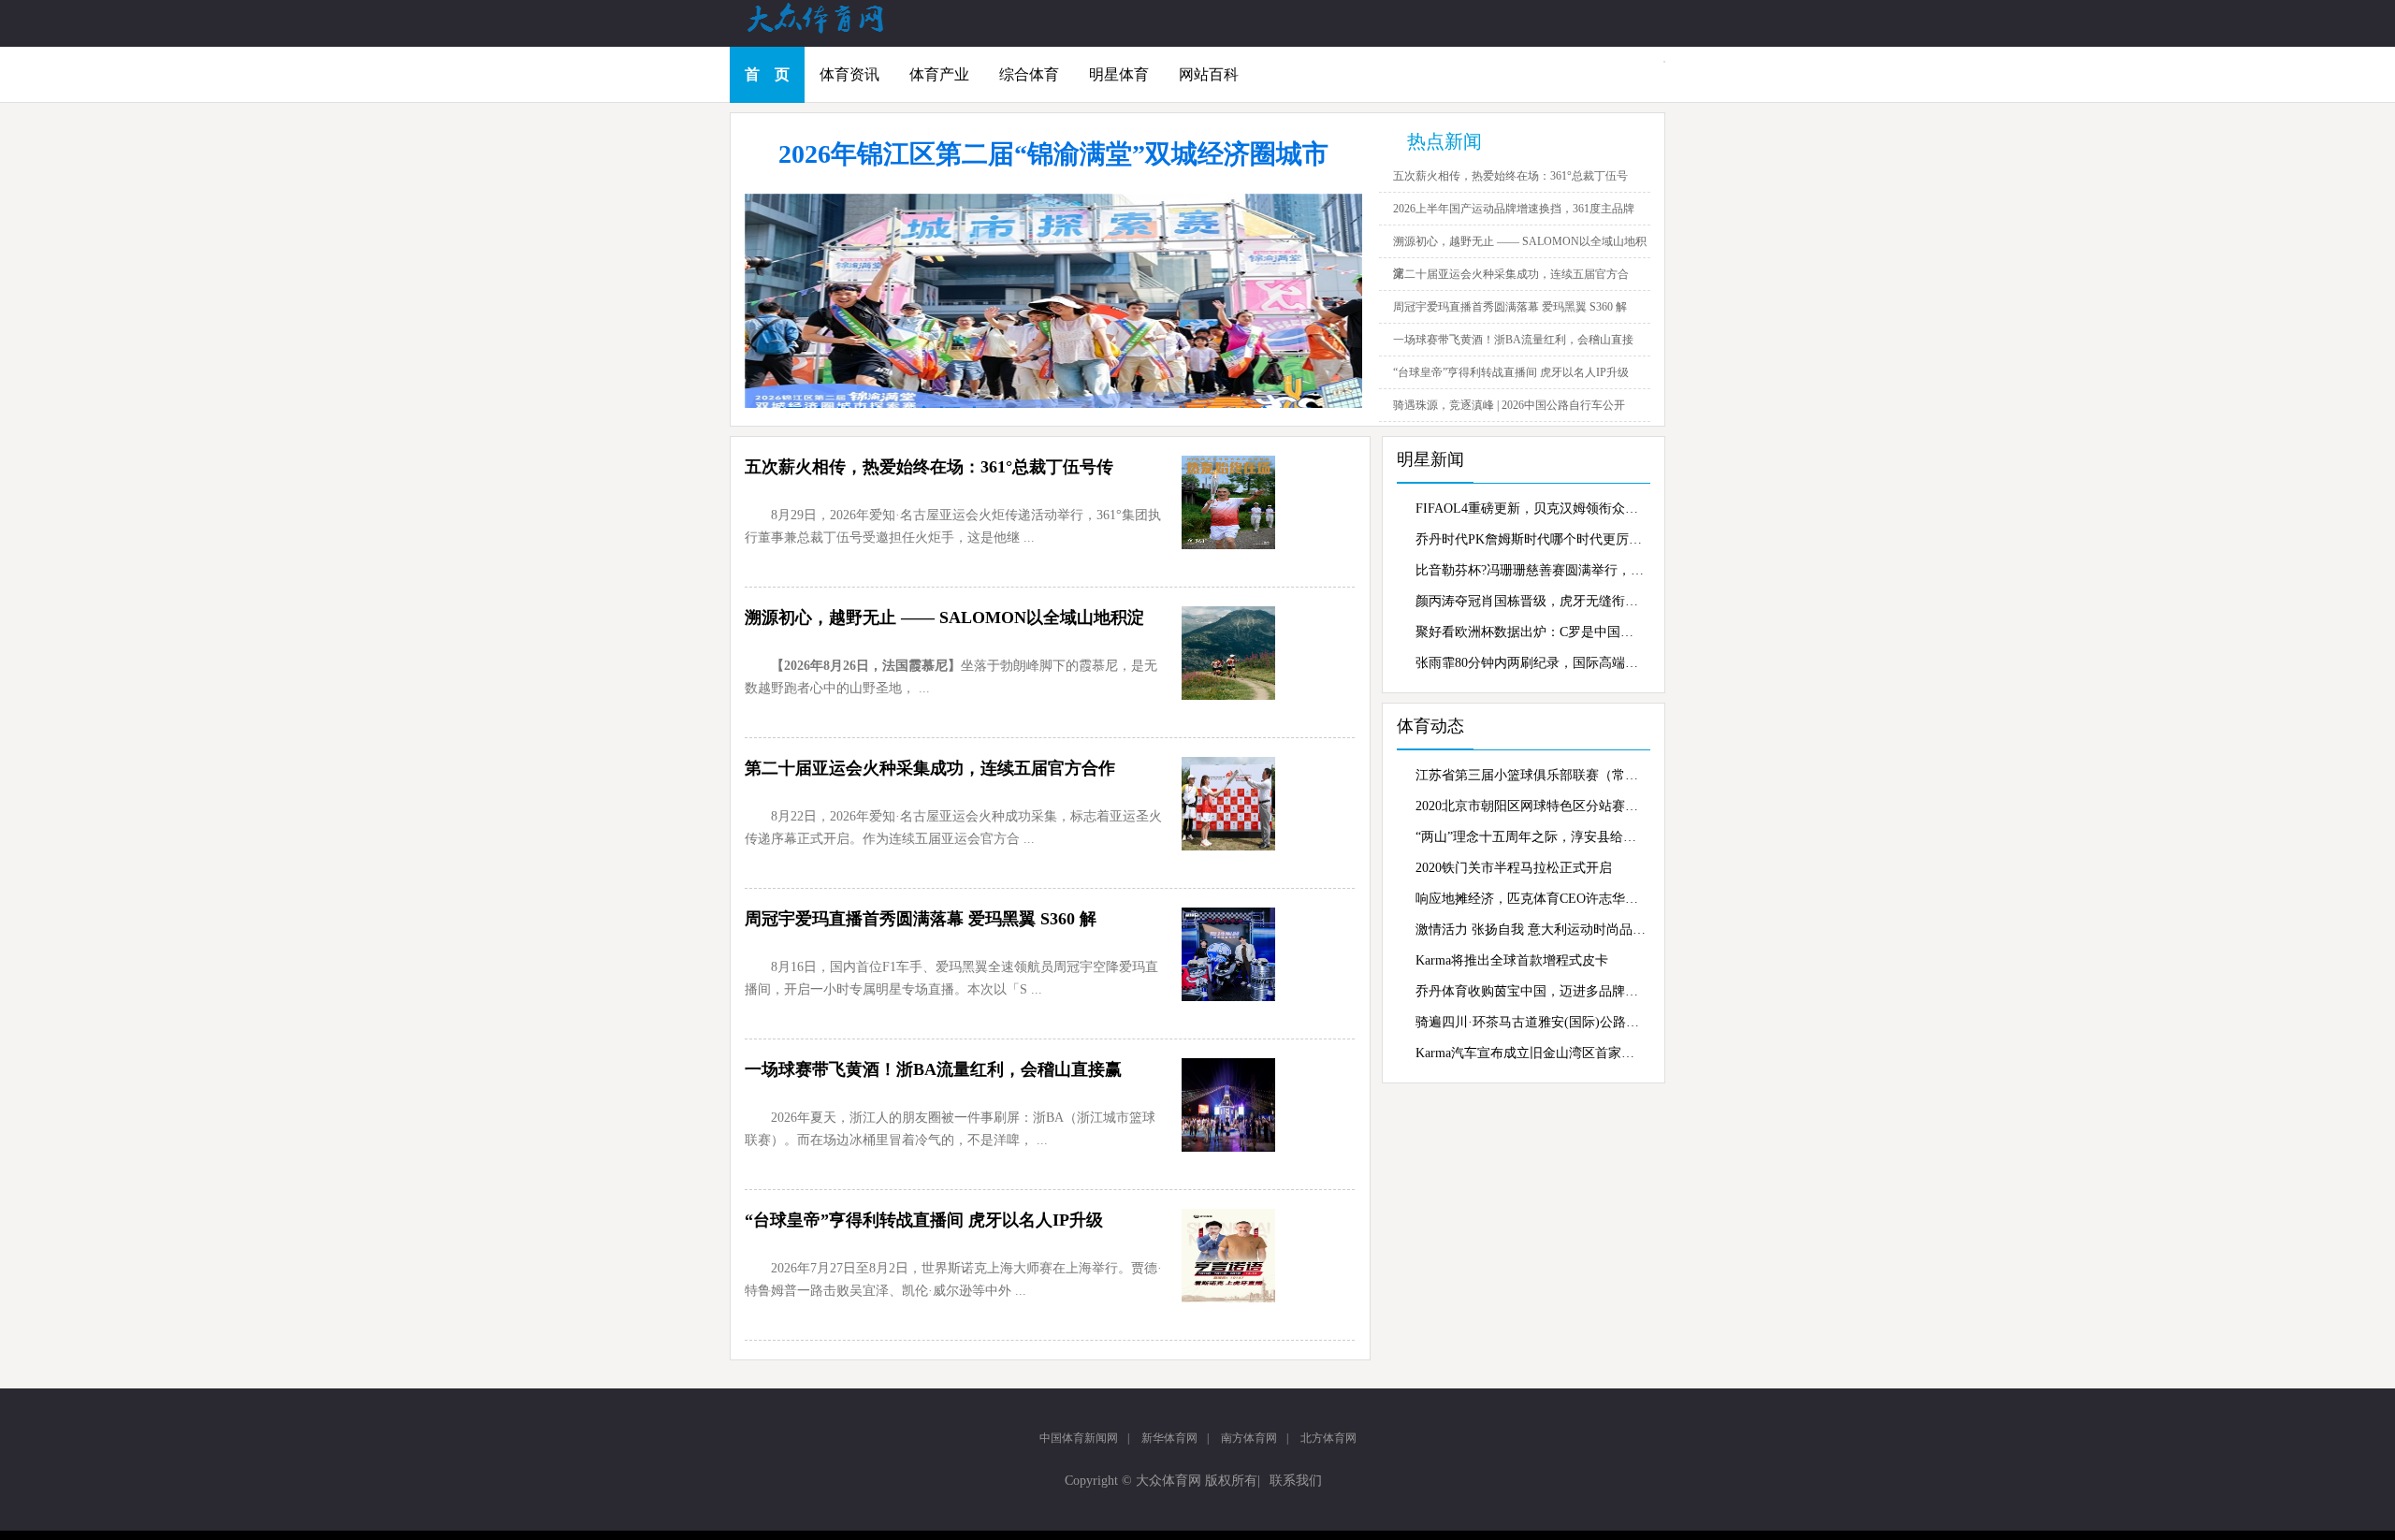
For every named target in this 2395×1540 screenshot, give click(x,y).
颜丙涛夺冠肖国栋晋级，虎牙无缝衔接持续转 (1531, 601)
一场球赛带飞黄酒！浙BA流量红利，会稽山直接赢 (933, 1069)
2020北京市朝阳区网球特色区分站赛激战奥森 (1531, 806)
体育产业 (939, 74)
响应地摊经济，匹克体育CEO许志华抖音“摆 (1531, 899)
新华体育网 (1169, 1438)
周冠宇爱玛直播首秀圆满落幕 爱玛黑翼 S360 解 (1510, 307)
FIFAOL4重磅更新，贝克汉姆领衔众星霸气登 (1531, 508)
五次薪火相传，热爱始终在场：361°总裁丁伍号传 (929, 467)
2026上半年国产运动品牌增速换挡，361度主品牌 (1514, 209)
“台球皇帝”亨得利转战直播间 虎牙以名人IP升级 (1511, 372)
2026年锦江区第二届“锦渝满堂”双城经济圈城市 (1053, 154)
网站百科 (1209, 74)
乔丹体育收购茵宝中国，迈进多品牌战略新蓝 (1531, 991)
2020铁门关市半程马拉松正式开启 (1514, 868)
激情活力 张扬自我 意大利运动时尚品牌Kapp (1531, 930)
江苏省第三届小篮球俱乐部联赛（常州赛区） (1531, 775)
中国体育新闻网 (1079, 1438)
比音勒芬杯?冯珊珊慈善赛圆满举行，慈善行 (1531, 570)
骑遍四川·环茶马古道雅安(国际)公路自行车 (1531, 1022)
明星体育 (1119, 74)
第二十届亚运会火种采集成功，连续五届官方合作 (930, 768)
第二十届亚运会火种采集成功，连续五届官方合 (1511, 274)
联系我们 (1296, 1481)
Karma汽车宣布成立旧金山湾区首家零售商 (1531, 1053)
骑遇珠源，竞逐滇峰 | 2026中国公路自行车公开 (1509, 405)
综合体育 (1029, 74)
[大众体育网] (833, 32)
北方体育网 (1328, 1438)
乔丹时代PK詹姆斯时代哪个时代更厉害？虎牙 (1531, 539)
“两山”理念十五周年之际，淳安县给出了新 (1531, 837)
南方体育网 (1249, 1438)
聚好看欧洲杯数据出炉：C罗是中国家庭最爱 (1531, 632)
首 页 (767, 74)
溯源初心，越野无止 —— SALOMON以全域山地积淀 (944, 617)
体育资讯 (849, 74)
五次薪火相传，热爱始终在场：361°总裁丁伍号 (1510, 176)
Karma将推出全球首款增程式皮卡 (1512, 960)
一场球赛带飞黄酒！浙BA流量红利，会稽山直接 (1513, 340)
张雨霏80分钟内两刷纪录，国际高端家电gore (1531, 663)
